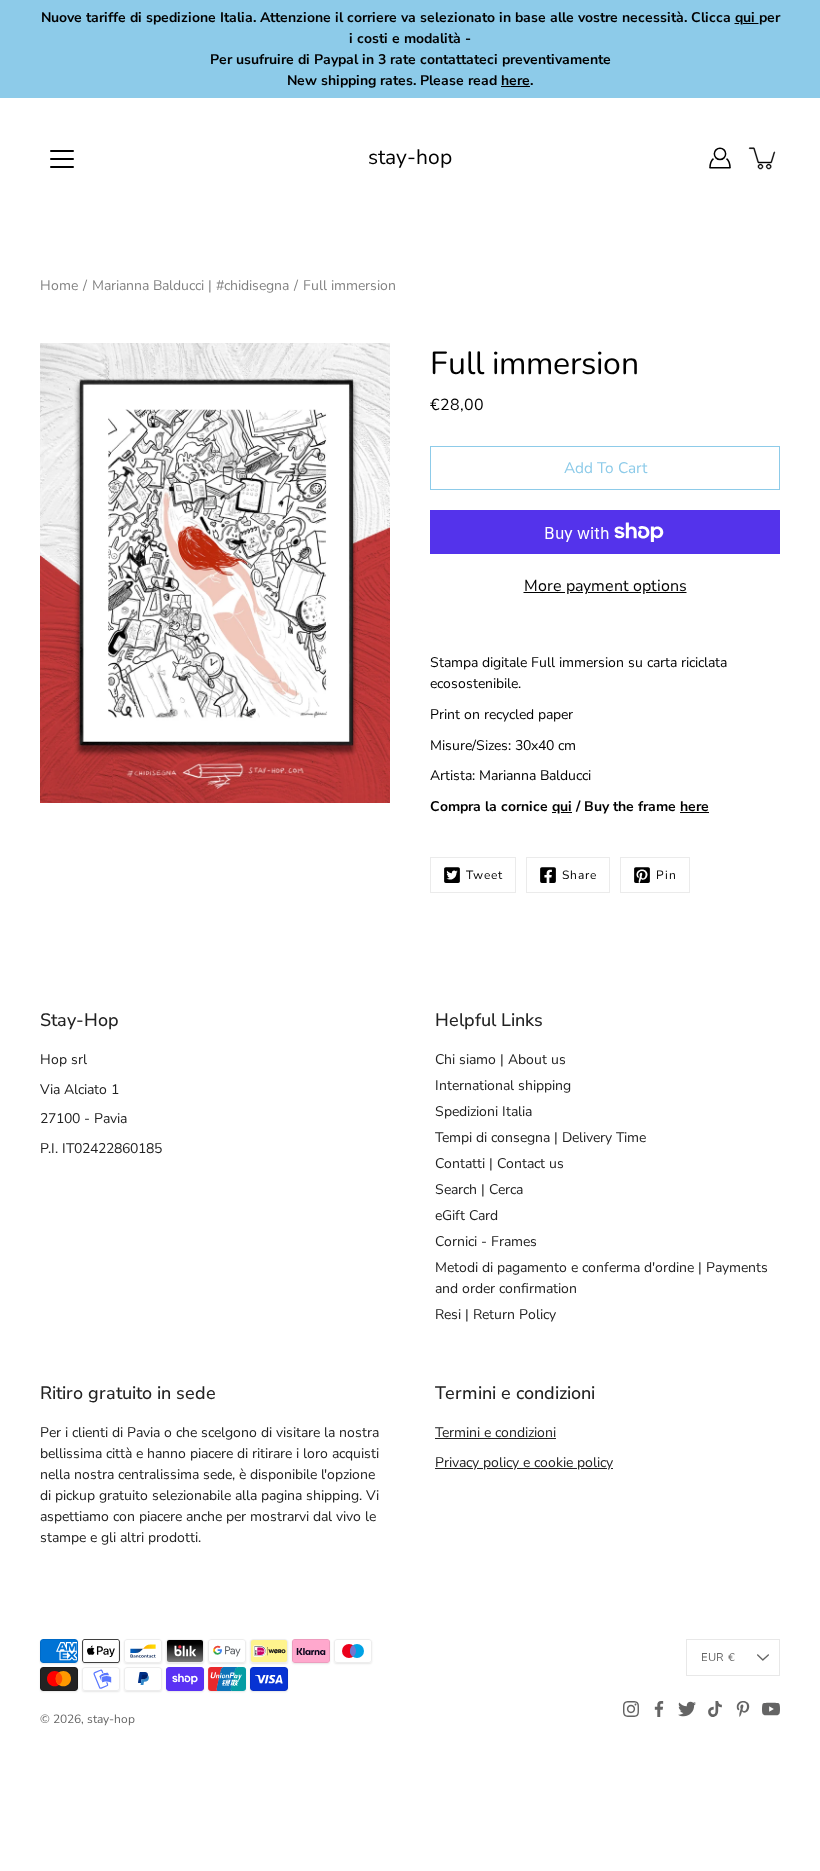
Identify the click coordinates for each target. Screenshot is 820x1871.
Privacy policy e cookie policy (524, 1462)
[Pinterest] (743, 1709)
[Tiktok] (715, 1709)
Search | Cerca (479, 1189)
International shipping (503, 1085)
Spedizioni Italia (483, 1111)
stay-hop (410, 157)
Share (579, 875)
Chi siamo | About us (500, 1059)
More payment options (605, 586)
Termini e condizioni (495, 1432)
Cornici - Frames (486, 1241)
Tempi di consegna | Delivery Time (540, 1137)
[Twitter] (687, 1709)
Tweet (484, 875)
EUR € (718, 1657)
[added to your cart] (764, 158)
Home (59, 285)
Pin (666, 875)
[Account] (720, 158)
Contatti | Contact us (499, 1163)
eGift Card (466, 1215)
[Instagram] (631, 1709)
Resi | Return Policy (495, 1314)
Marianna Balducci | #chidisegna (190, 285)
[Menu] (62, 159)
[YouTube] (771, 1709)
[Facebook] (659, 1709)
